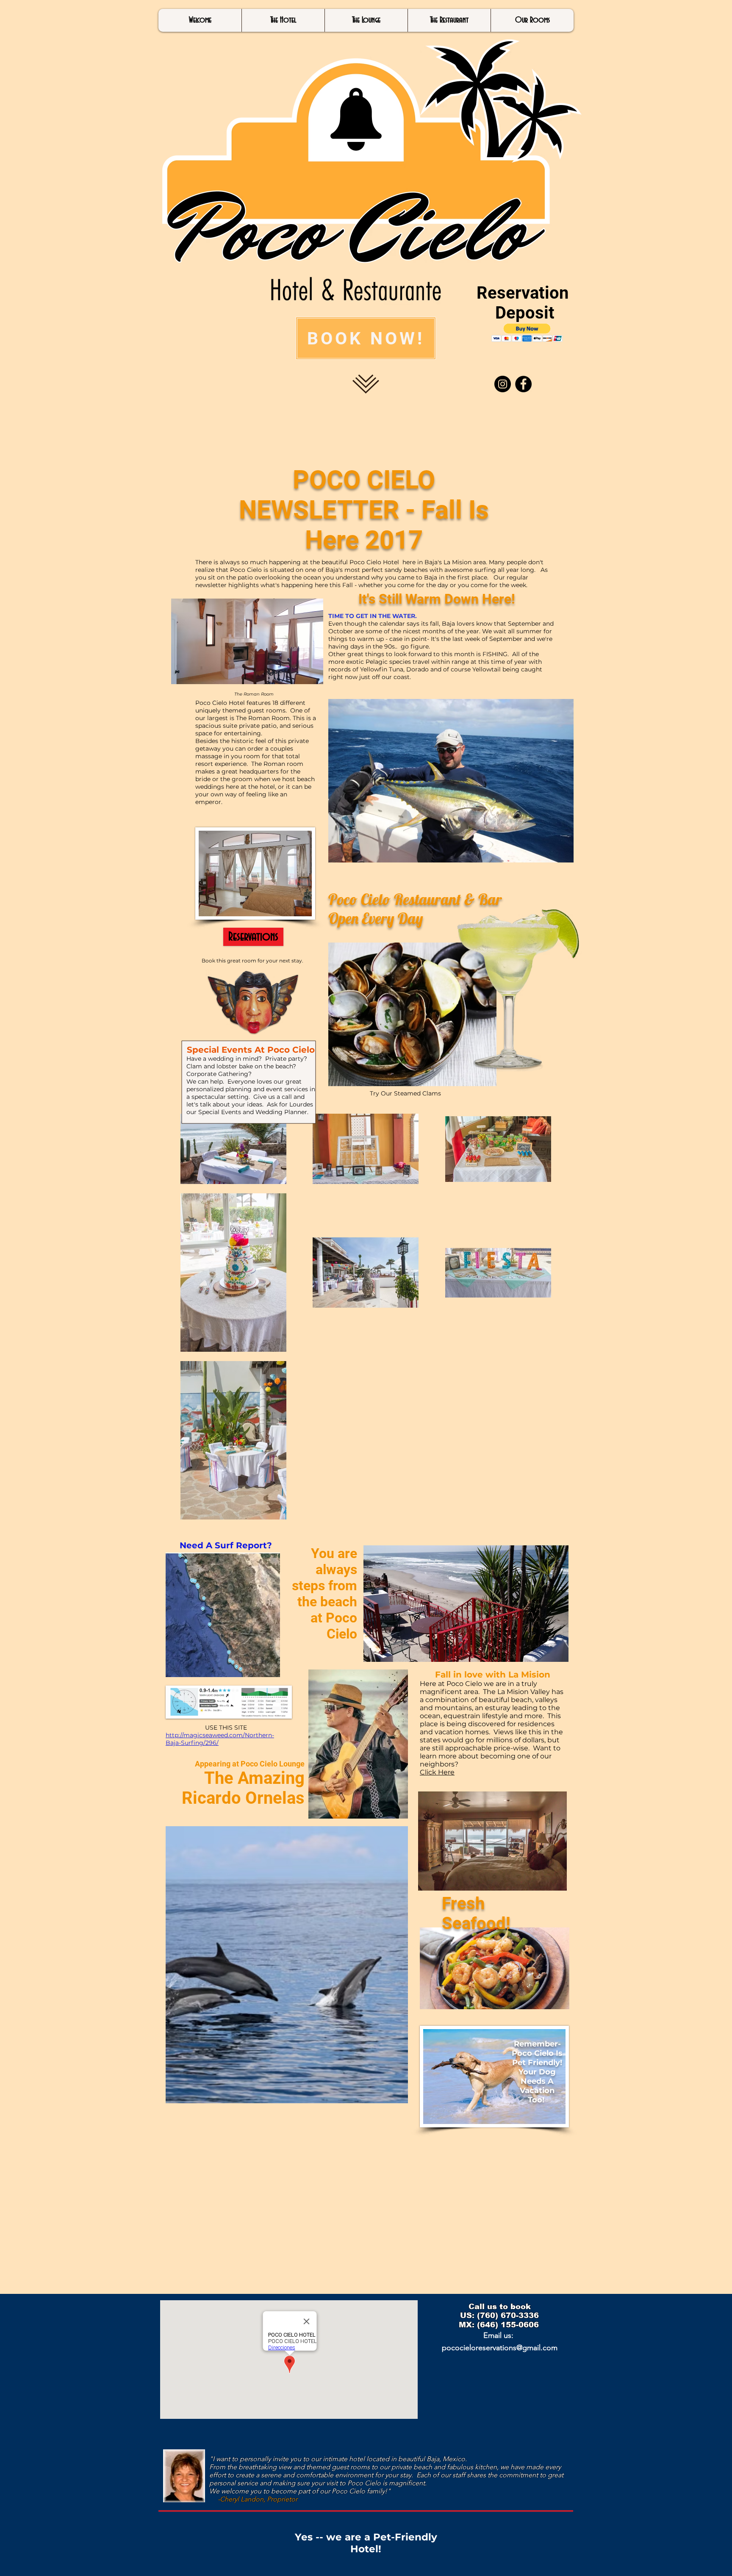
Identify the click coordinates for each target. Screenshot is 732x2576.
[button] (527, 333)
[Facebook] (523, 384)
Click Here (437, 1772)
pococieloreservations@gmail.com (500, 2348)
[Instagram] (503, 384)
